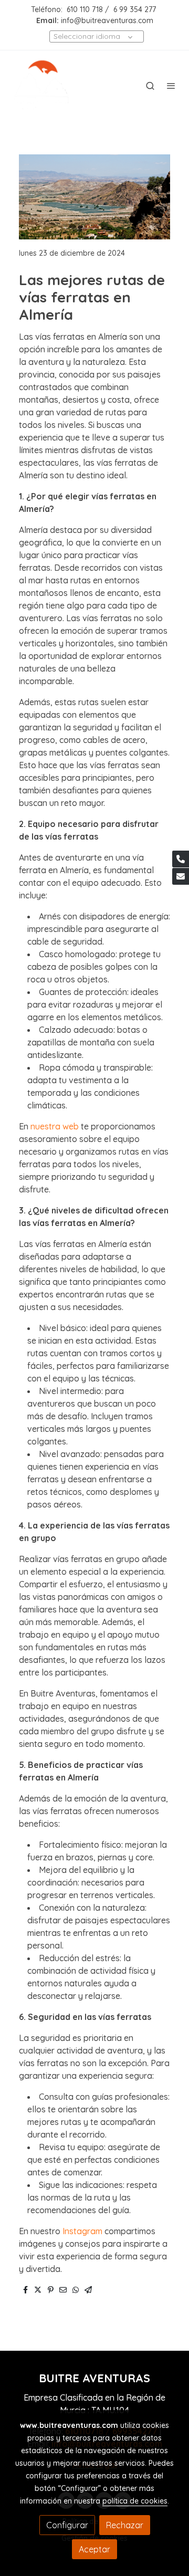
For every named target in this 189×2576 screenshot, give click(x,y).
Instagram (82, 2231)
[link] (42, 86)
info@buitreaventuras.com (107, 20)
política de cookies (135, 2501)
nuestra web (55, 1126)
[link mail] (181, 876)
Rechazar (125, 2525)
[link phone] (181, 859)
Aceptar (94, 2549)
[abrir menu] (171, 86)
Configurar (67, 2525)
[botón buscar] (150, 86)
